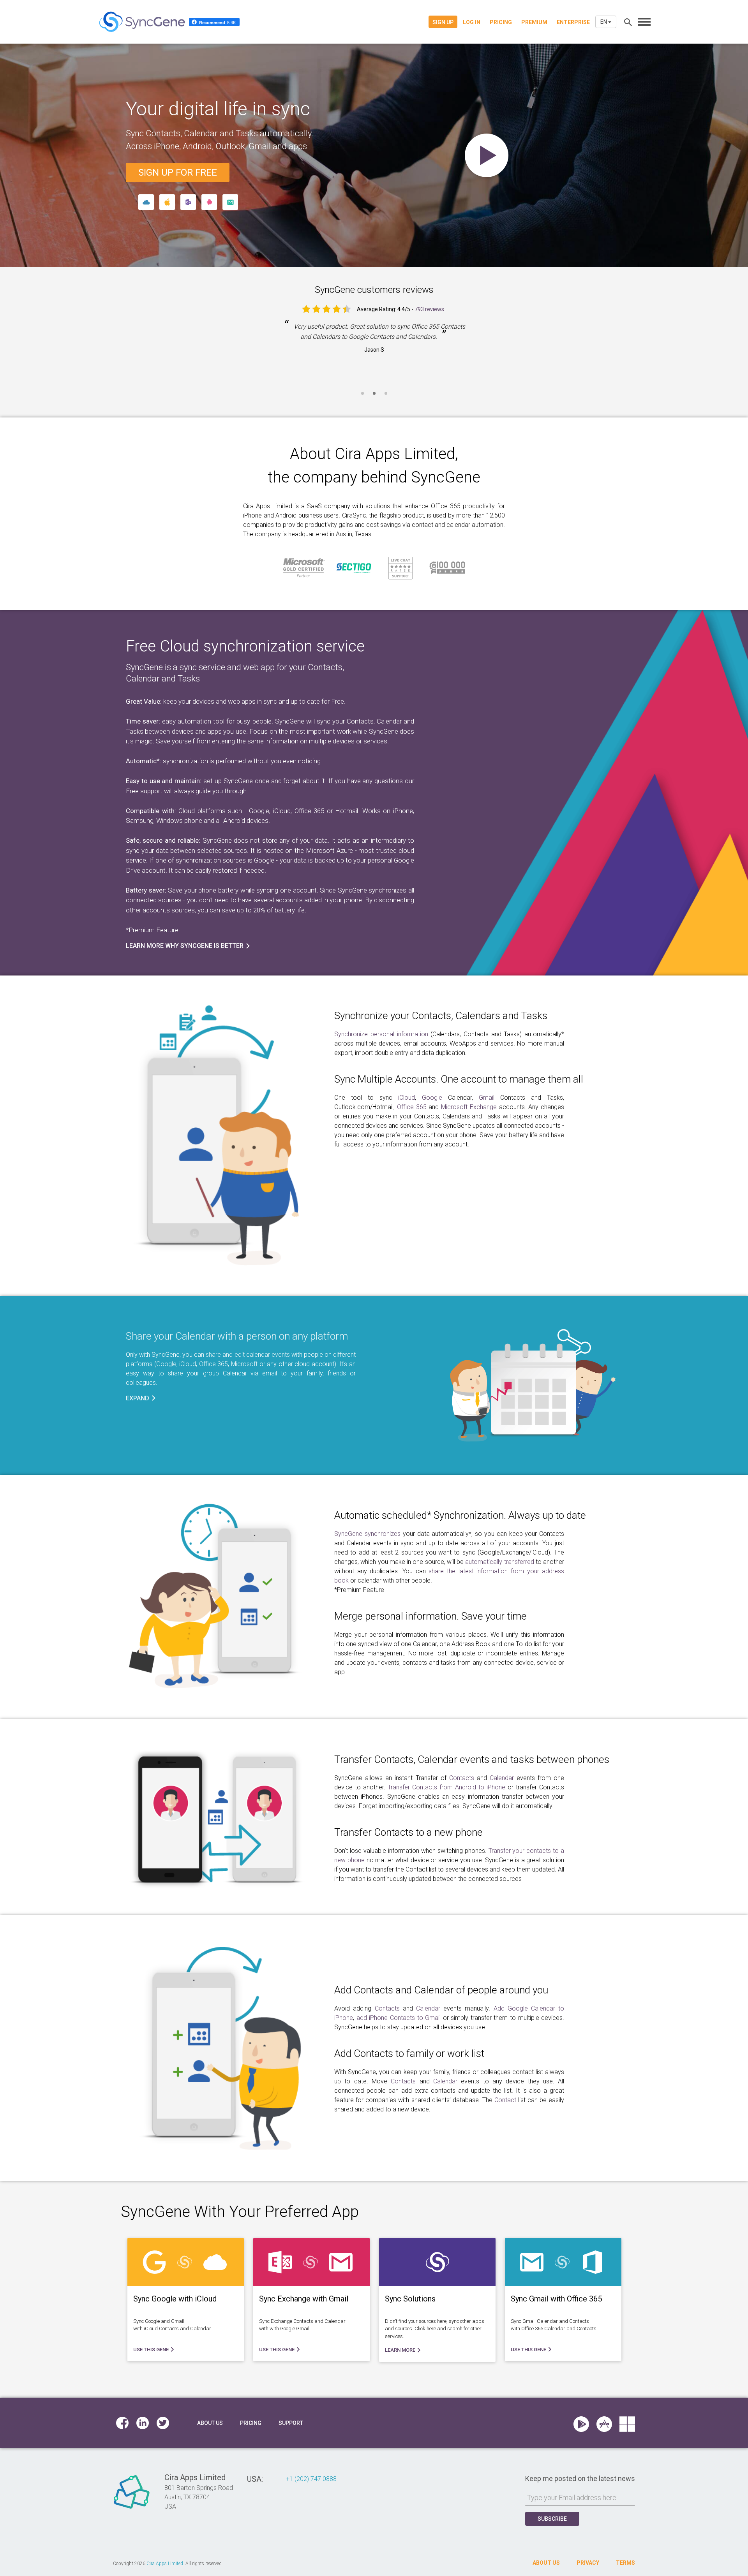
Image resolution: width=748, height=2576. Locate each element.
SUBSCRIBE (552, 2519)
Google (432, 1098)
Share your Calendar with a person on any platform (237, 1336)
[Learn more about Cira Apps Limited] (132, 2508)
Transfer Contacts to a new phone (408, 1832)
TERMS (625, 2563)
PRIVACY (588, 2563)
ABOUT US (546, 2563)
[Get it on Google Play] (585, 2423)
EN (604, 22)
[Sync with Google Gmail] (230, 202)
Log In (472, 22)
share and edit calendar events (248, 1355)
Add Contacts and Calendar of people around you (441, 1990)
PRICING (501, 22)
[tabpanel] (374, 343)
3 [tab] (386, 398)
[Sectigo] (354, 568)
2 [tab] (374, 398)
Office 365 (412, 1107)
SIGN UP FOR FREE (178, 173)
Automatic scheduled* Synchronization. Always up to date (460, 1515)
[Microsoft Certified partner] (304, 568)
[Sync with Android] (209, 202)
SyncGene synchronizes (367, 1534)
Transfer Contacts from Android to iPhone (446, 1787)
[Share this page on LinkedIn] (143, 2423)
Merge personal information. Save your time (430, 1616)
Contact (505, 2100)
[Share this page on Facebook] (122, 2423)
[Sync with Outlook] (188, 202)
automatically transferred (499, 1562)
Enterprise (573, 22)
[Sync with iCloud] (146, 202)
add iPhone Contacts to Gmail (399, 2018)
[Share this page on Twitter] (163, 2423)
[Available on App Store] (608, 2423)
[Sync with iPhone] (167, 202)
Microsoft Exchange (469, 1107)
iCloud (407, 1098)
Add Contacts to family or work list (409, 2053)
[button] (141, 1398)
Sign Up (443, 22)
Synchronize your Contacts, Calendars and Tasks (441, 1016)
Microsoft (244, 1364)
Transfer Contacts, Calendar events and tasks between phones (472, 1759)
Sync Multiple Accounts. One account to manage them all (459, 1079)
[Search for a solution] (627, 22)
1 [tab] (362, 398)
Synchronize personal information (381, 1034)
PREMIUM (534, 22)
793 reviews (429, 309)
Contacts (462, 1778)
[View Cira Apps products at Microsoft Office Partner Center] (627, 2423)
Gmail (487, 1098)
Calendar (502, 1778)
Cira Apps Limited (395, 454)
